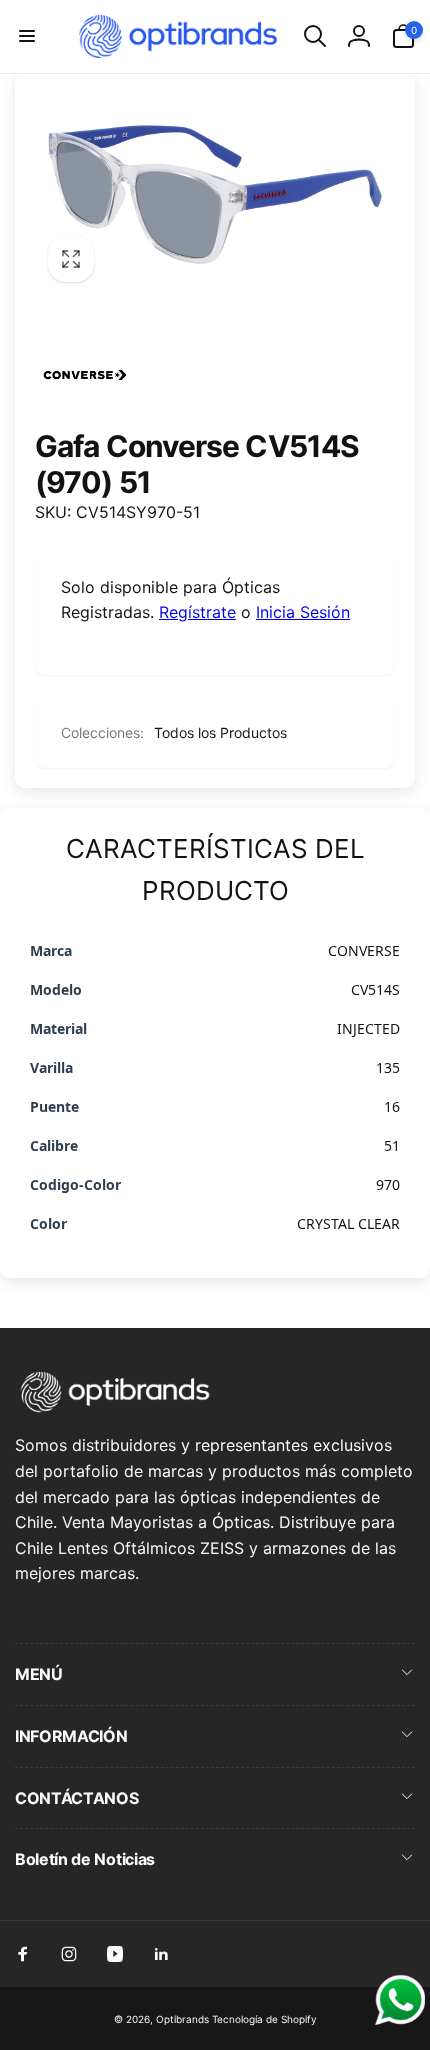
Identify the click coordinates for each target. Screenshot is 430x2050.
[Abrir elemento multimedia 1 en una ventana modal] (215, 195)
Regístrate (197, 612)
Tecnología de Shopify (264, 2019)
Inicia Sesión (303, 612)
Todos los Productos (220, 732)
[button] (27, 36)
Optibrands (182, 2019)
